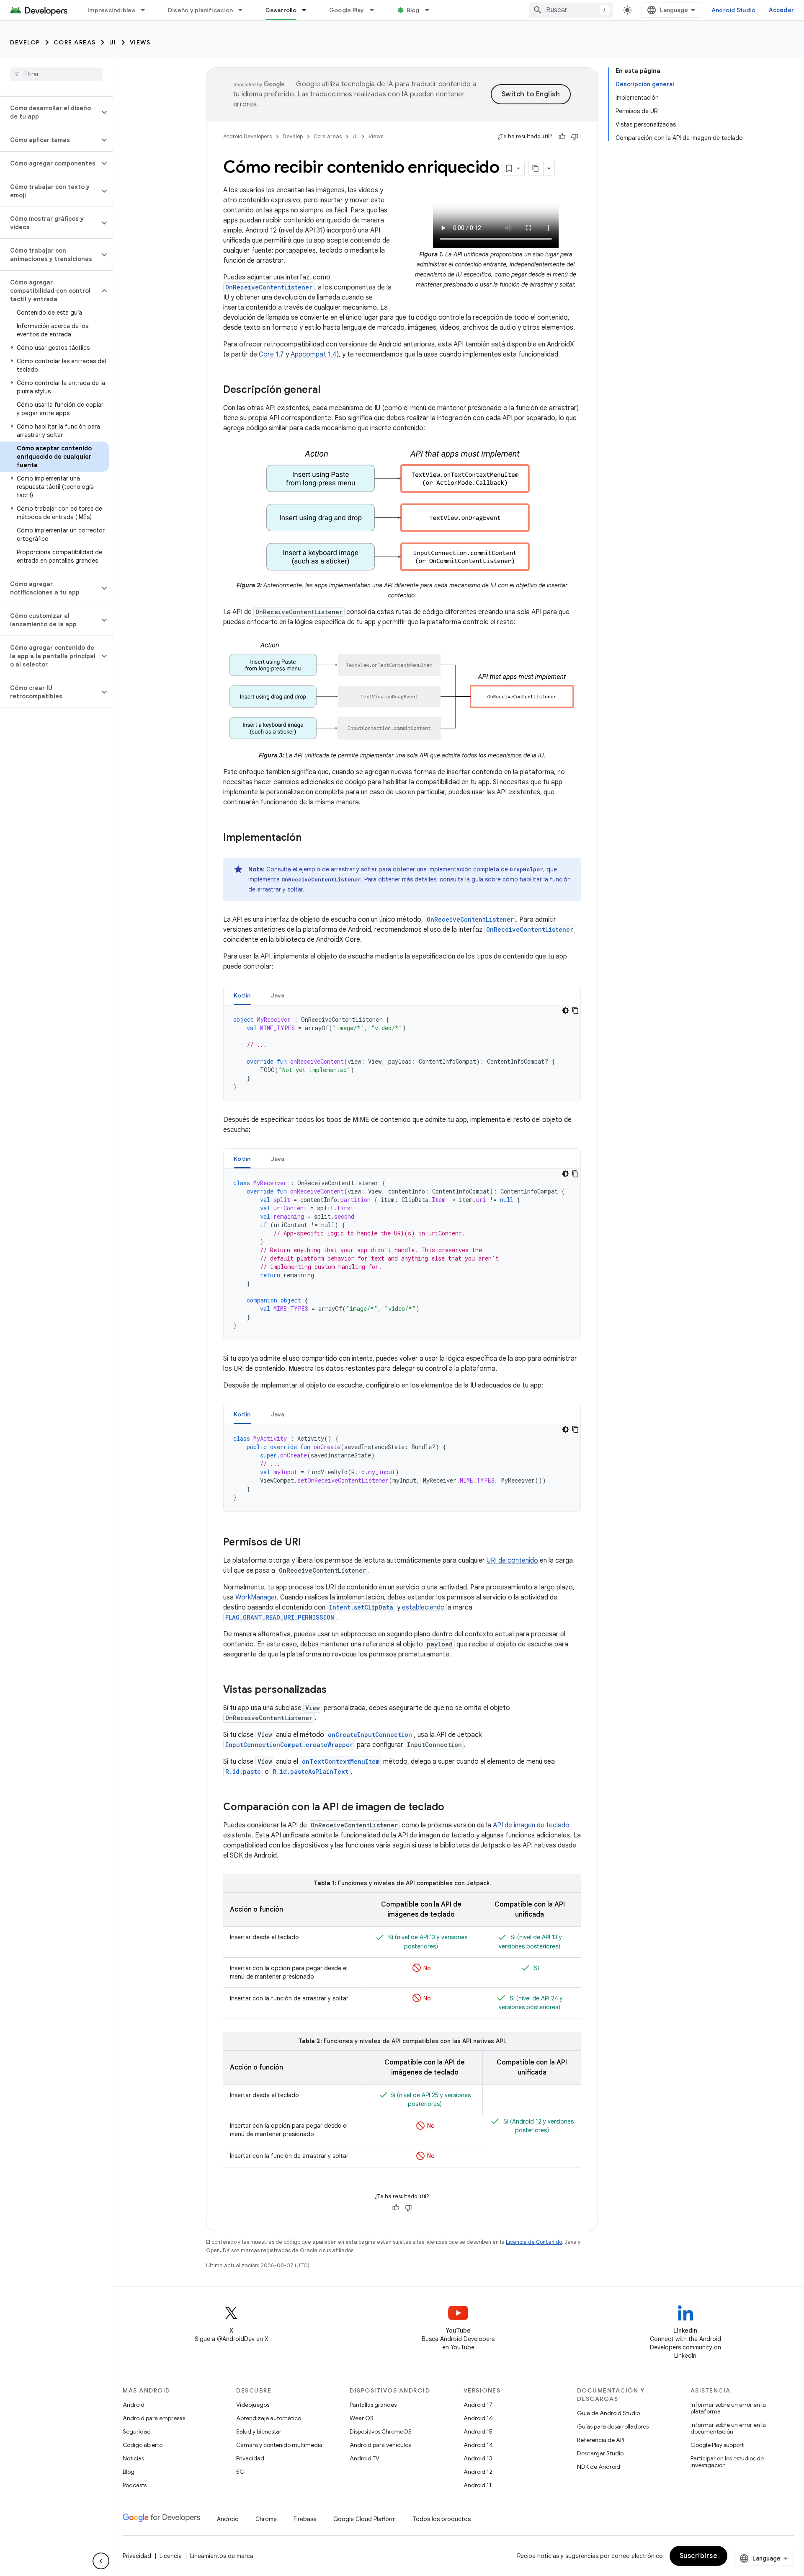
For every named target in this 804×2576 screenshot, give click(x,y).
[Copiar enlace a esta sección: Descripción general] (329, 390)
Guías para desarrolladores (613, 2426)
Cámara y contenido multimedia (279, 2445)
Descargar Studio (600, 2453)
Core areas (75, 42)
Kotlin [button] (242, 995)
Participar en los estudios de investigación (727, 2462)
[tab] (242, 995)
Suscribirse (699, 2556)
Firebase (305, 2519)
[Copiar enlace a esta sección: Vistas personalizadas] (335, 1690)
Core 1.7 (271, 354)
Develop (25, 42)
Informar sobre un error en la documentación (728, 2428)
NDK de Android (599, 2467)
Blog (413, 10)
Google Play (347, 10)
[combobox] (571, 10)
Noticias (133, 2458)
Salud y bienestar (259, 2431)
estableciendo (423, 1607)
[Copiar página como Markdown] (536, 168)
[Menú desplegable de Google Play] (376, 10)
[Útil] (562, 137)
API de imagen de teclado (531, 1825)
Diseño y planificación (201, 10)
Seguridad (137, 2431)
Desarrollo (281, 10)
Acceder (781, 10)
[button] (50, 112)
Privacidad (250, 2458)
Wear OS (362, 2418)
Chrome (266, 2519)
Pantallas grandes (373, 2405)
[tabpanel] (402, 1053)
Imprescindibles (111, 10)
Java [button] (278, 995)
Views (140, 42)
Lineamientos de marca (222, 2556)
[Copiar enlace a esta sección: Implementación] (310, 838)
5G (240, 2472)
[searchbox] (56, 74)
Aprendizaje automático (269, 2418)
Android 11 (478, 2485)
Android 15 (478, 2431)
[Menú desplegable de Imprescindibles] (147, 10)
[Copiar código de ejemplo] (575, 1010)
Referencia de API (601, 2440)
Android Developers (247, 136)
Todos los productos (442, 2519)
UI (113, 42)
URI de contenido (512, 1561)
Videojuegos (253, 2405)
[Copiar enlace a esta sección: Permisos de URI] (309, 1543)
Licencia (171, 2556)
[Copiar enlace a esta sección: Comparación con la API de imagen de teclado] (453, 1808)
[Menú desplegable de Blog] (431, 10)
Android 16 (478, 2418)
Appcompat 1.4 (314, 354)
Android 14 (478, 2445)
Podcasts (135, 2485)
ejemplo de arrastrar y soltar (338, 869)
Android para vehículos (380, 2445)
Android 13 (478, 2458)
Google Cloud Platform (365, 2519)
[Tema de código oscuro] (565, 1010)
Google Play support (717, 2445)
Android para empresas (154, 2418)
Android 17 (478, 2405)
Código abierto (143, 2445)
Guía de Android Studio (608, 2413)
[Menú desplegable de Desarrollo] (308, 10)
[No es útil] (575, 137)
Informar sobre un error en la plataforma (728, 2408)
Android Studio (734, 10)
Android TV (365, 2458)
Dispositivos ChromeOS (381, 2431)
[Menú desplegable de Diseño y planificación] (244, 10)
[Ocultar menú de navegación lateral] (101, 2561)
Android (134, 2405)
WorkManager (256, 1597)
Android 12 (478, 2472)
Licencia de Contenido (534, 2242)
